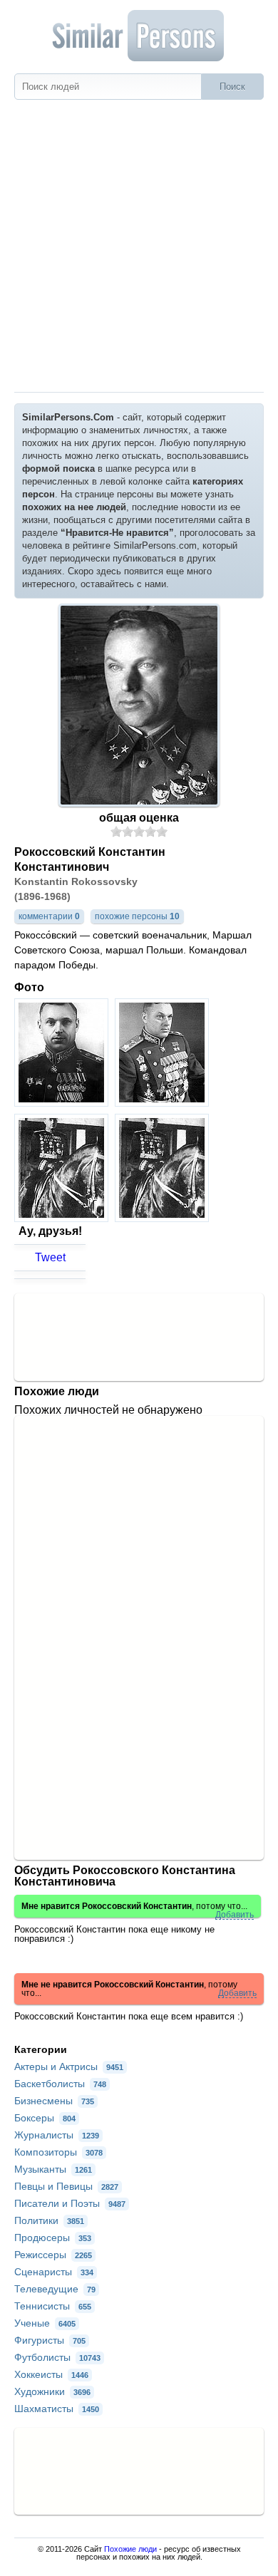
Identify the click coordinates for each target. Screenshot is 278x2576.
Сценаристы (54, 2272)
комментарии (49, 916)
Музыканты (53, 2169)
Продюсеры (53, 2238)
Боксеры (45, 2118)
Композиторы (58, 2152)
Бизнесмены (54, 2101)
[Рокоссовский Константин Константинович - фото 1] (63, 1103)
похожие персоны (137, 916)
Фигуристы (50, 2340)
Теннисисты (53, 2306)
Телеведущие (55, 2289)
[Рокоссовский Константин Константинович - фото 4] (164, 1218)
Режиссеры (53, 2255)
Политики (49, 2220)
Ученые (45, 2323)
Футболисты (57, 2357)
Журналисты (57, 2135)
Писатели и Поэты (70, 2203)
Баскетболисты (60, 2084)
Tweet (50, 1257)
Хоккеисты (51, 2374)
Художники (52, 2391)
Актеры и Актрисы (69, 2067)
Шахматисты (57, 2409)
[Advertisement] (139, 246)
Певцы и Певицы (66, 2186)
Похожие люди (130, 2549)
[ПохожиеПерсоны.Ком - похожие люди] (139, 36)
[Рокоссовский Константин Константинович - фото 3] (63, 1218)
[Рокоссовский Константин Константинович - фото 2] (164, 1103)
